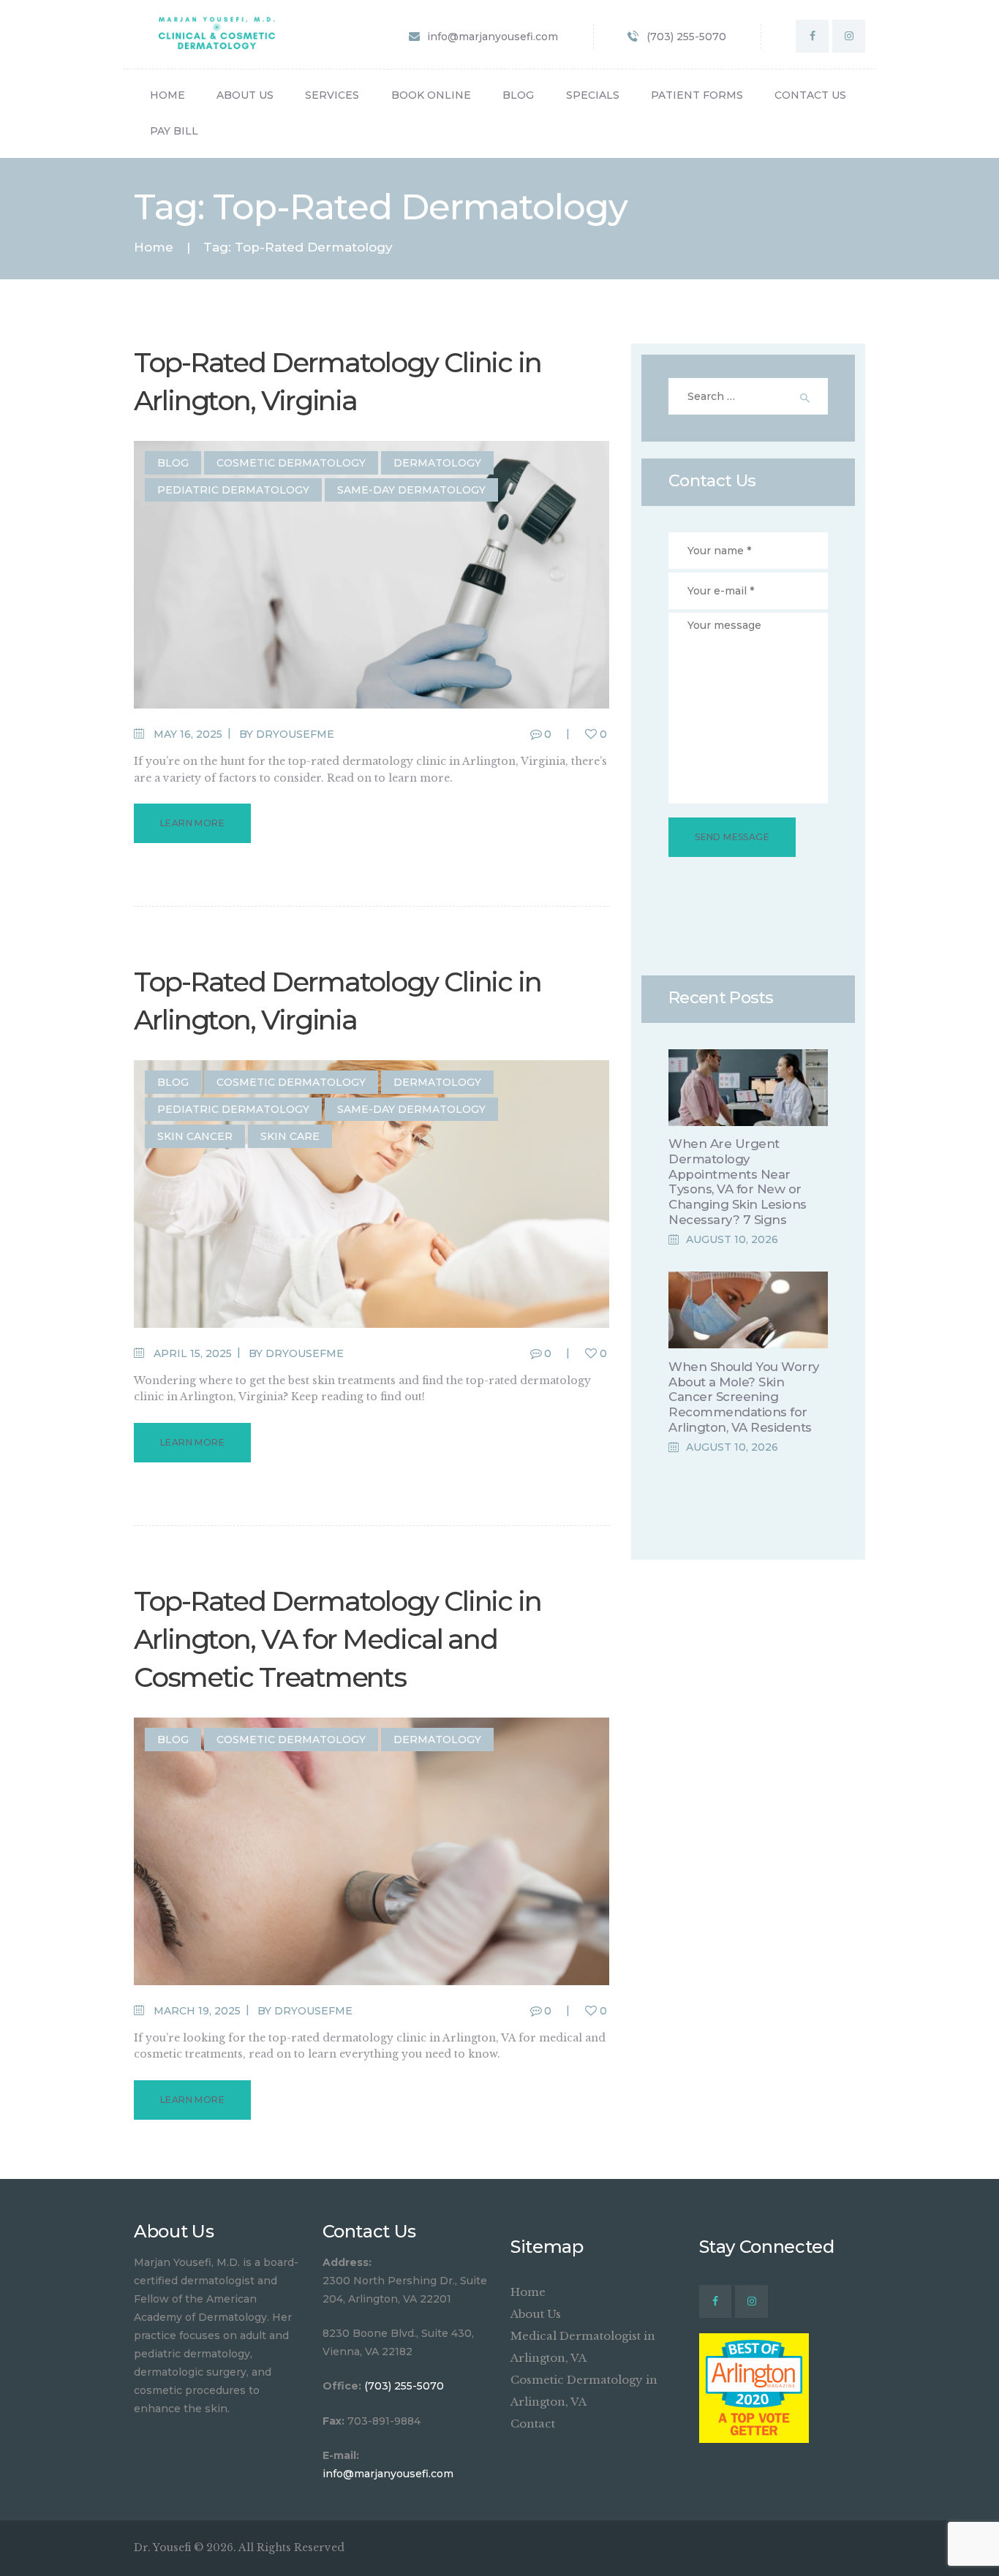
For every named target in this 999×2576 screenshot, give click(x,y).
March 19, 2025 (197, 2011)
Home (154, 248)
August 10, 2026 (732, 1239)
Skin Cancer (195, 1136)
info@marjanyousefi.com (388, 2474)
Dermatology (437, 463)
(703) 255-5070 (404, 2386)
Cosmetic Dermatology (291, 463)
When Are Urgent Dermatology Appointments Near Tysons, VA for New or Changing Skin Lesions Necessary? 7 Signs (738, 1181)
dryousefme (295, 734)
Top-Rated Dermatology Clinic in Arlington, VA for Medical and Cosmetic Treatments (338, 1639)
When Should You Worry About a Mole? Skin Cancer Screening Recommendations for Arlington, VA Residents (744, 1397)
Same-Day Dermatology (411, 490)
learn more (192, 823)
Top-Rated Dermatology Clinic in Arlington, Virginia (338, 381)
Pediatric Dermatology (233, 490)
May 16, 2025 (188, 734)
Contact (533, 2424)
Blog (173, 463)
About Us (536, 2314)
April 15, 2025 (193, 1353)
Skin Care (290, 1136)
